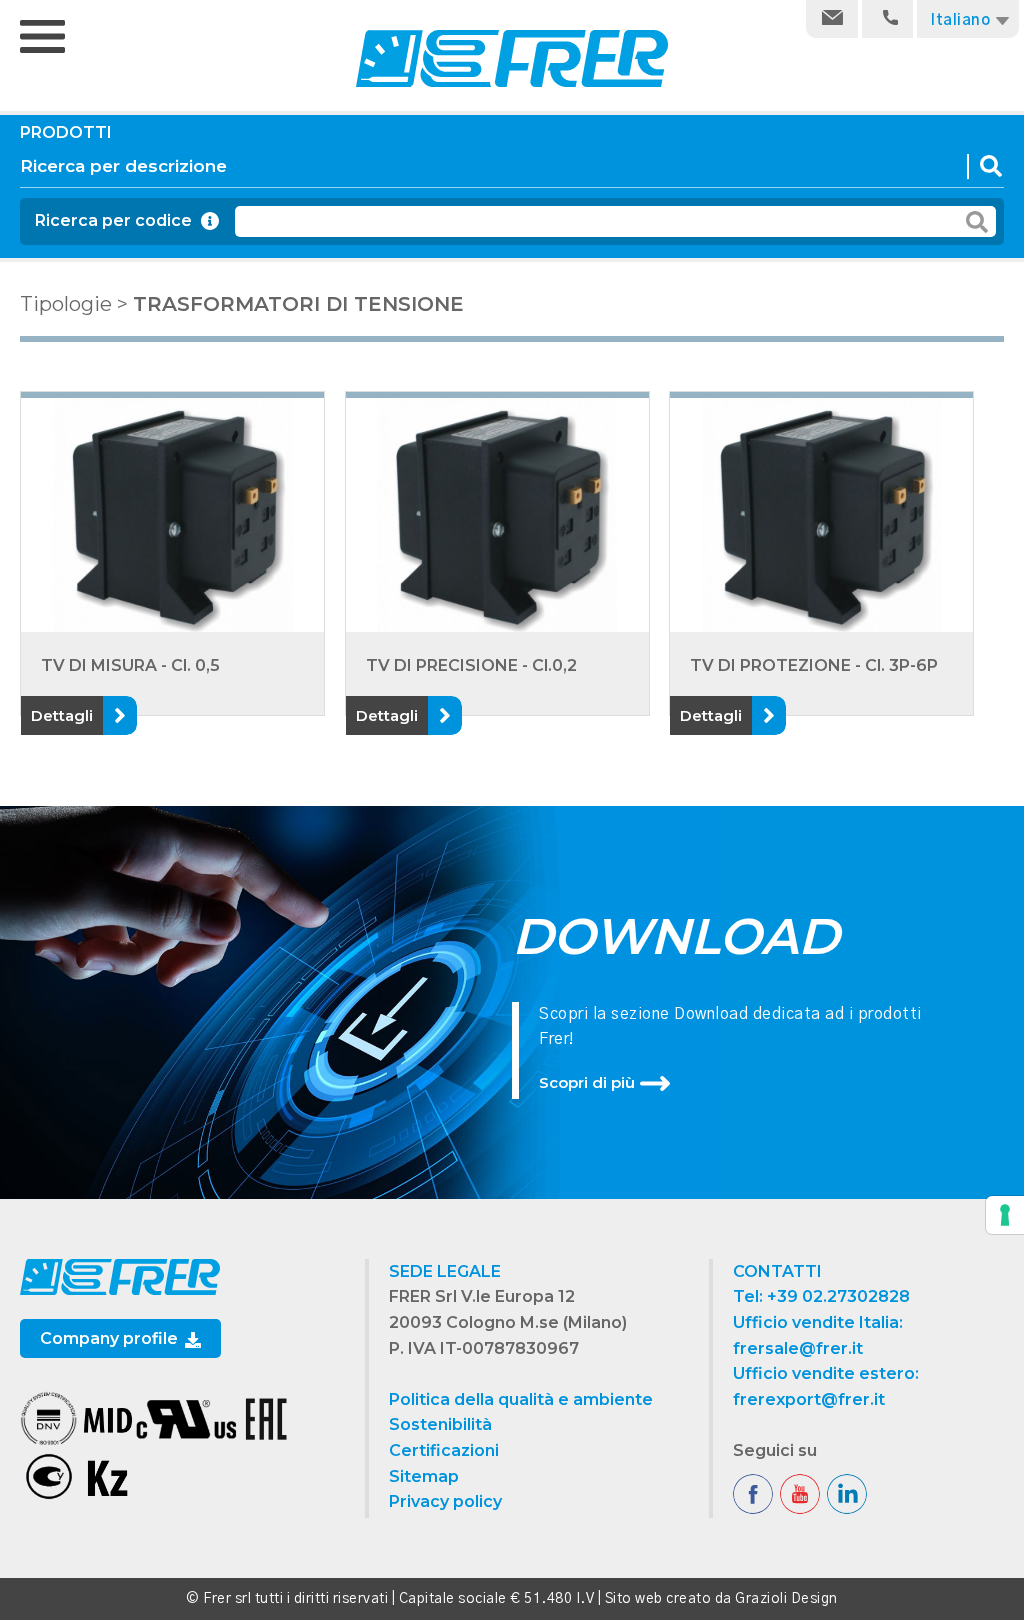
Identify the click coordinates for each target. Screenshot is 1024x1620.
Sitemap (424, 1476)
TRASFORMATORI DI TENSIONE (298, 304)
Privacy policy (445, 1501)
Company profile (111, 1338)
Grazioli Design (786, 1599)
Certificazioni (444, 1450)
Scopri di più (587, 1082)
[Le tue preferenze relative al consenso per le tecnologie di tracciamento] (1005, 1215)
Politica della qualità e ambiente (521, 1399)
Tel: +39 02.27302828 (821, 1296)
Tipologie (66, 304)
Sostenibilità (440, 1424)
